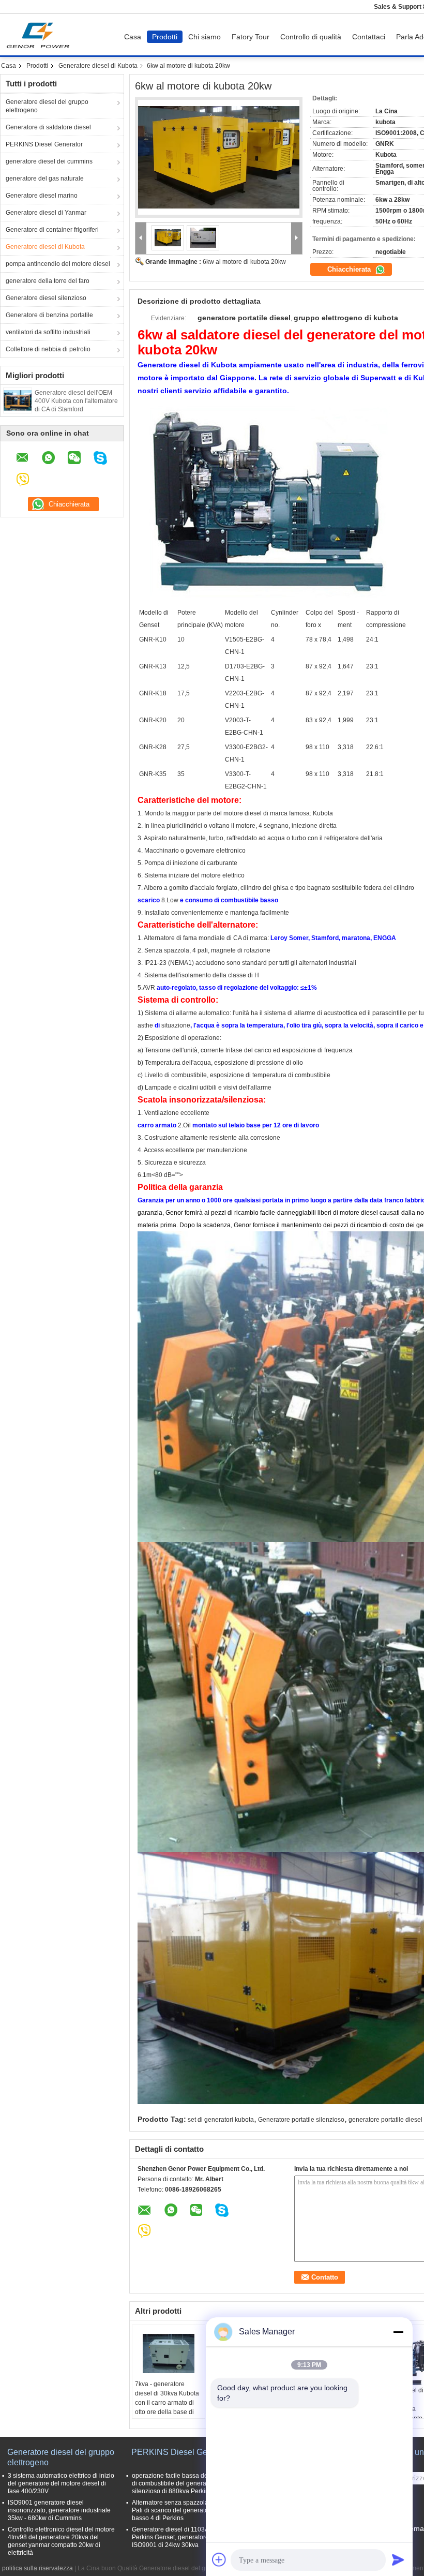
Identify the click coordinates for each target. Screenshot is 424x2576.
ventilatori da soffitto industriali (48, 332)
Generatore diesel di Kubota (98, 66)
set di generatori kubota (221, 2120)
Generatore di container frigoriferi (52, 230)
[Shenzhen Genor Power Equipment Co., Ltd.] (141, 238)
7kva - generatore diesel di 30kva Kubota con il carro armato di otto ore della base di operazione (167, 2403)
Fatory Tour (251, 37)
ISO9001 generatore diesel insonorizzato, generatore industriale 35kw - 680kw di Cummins (59, 2510)
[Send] (398, 2559)
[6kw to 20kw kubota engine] (219, 157)
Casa (133, 37)
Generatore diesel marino (42, 196)
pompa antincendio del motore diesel (58, 264)
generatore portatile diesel (385, 2120)
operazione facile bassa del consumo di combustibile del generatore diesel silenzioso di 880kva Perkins (184, 2483)
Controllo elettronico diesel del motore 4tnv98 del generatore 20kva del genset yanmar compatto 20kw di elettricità (61, 2541)
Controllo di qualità (311, 37)
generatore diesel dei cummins (49, 161)
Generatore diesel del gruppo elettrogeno (47, 106)
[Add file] (219, 2559)
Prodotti (165, 37)
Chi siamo (205, 37)
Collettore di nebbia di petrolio (48, 349)
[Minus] (398, 2332)
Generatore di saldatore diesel (48, 127)
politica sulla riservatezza (37, 2568)
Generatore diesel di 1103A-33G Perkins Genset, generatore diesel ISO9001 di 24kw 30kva (180, 2537)
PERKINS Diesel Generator (44, 144)
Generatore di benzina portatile (49, 315)
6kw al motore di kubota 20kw (244, 262)
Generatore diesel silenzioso (46, 298)
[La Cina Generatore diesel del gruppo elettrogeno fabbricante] (41, 35)
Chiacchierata (350, 269)
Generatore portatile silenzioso (301, 2120)
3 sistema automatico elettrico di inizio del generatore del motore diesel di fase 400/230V (61, 2483)
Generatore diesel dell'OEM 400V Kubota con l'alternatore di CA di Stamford (76, 401)
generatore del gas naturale (45, 178)
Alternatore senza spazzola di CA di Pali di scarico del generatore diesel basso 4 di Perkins (182, 2510)
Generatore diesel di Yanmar (46, 213)
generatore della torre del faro (48, 281)
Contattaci (369, 37)
